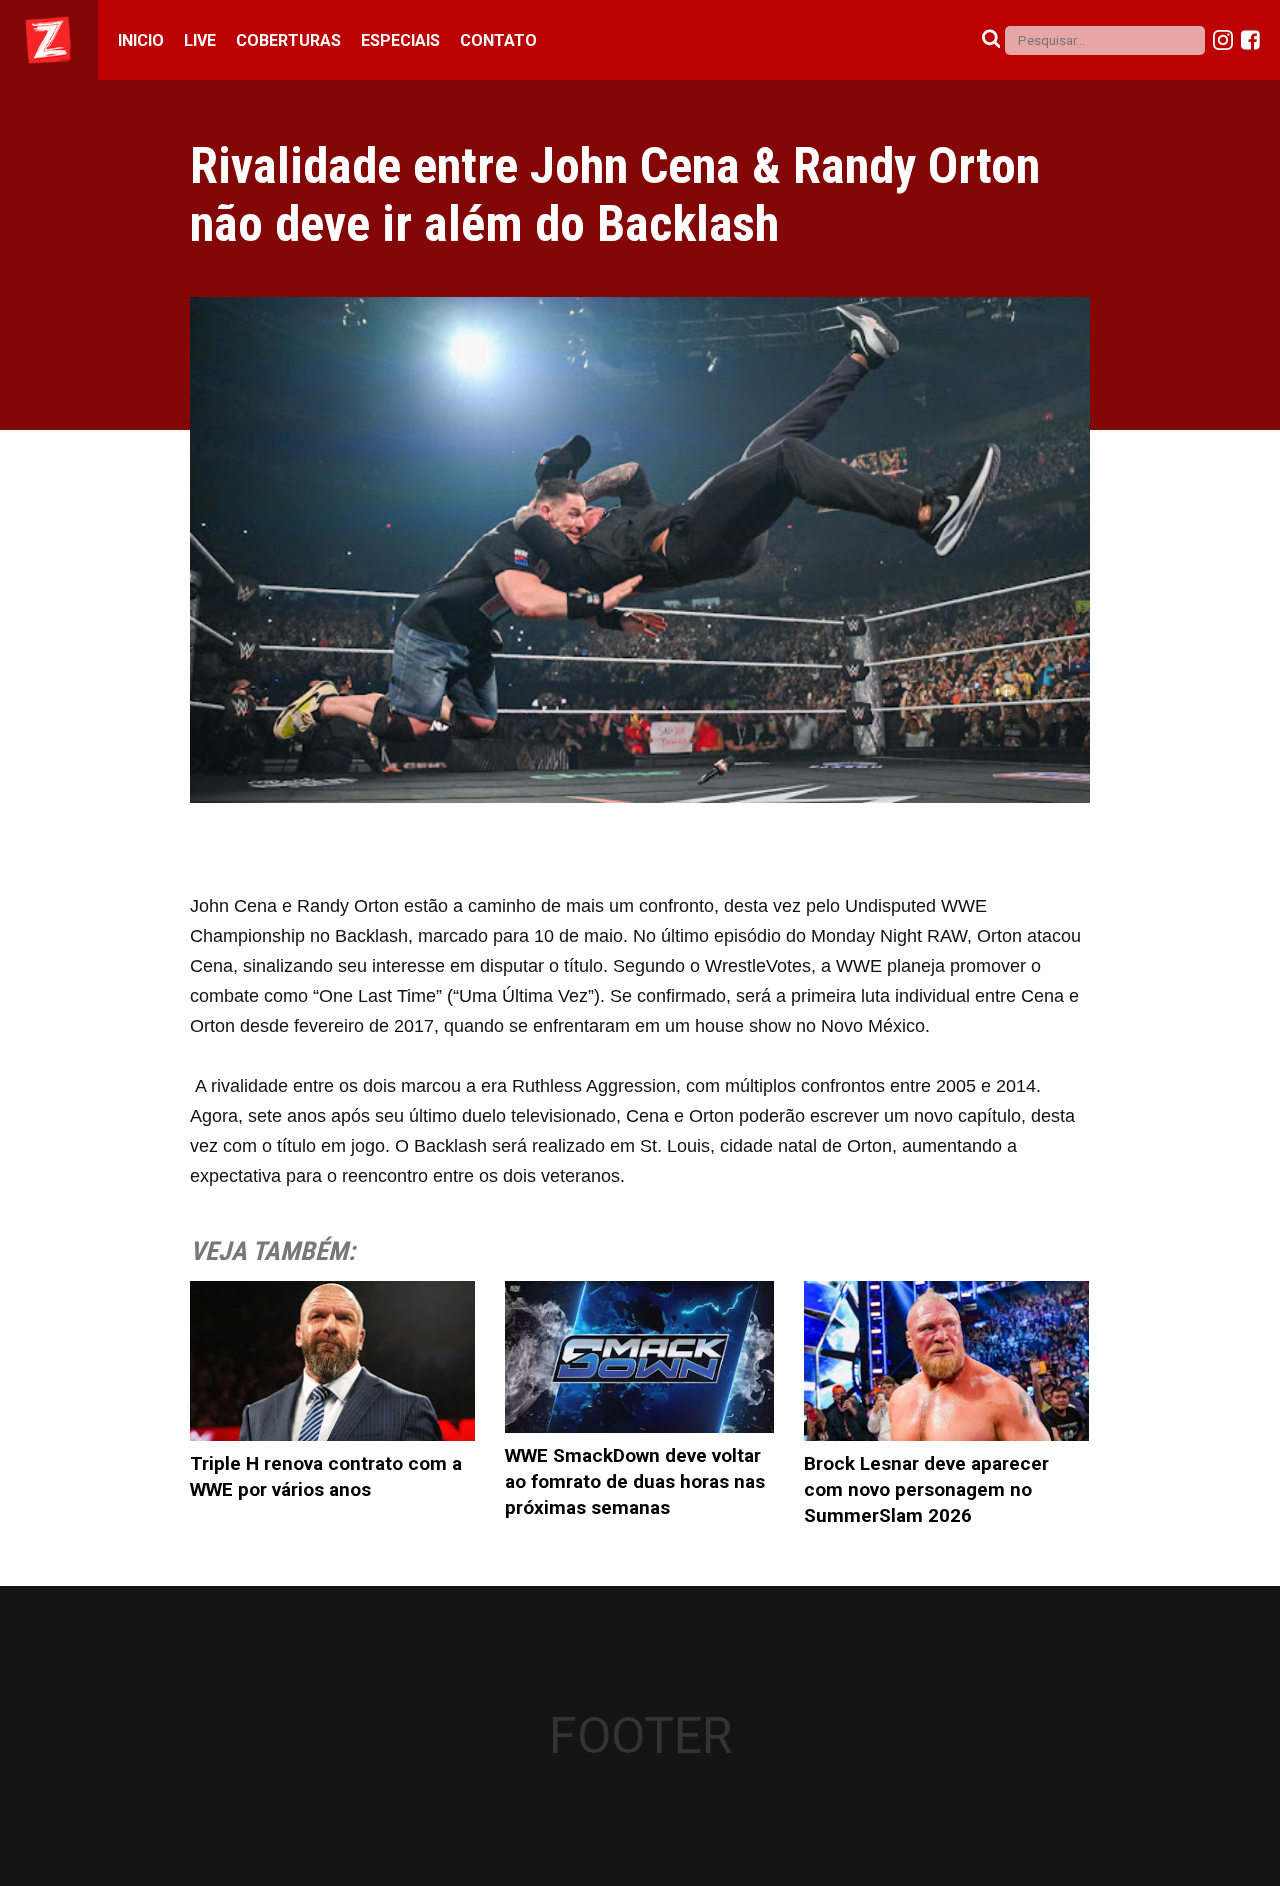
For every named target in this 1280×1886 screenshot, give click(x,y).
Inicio (141, 40)
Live (200, 40)
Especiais (400, 40)
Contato (498, 40)
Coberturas (288, 40)
